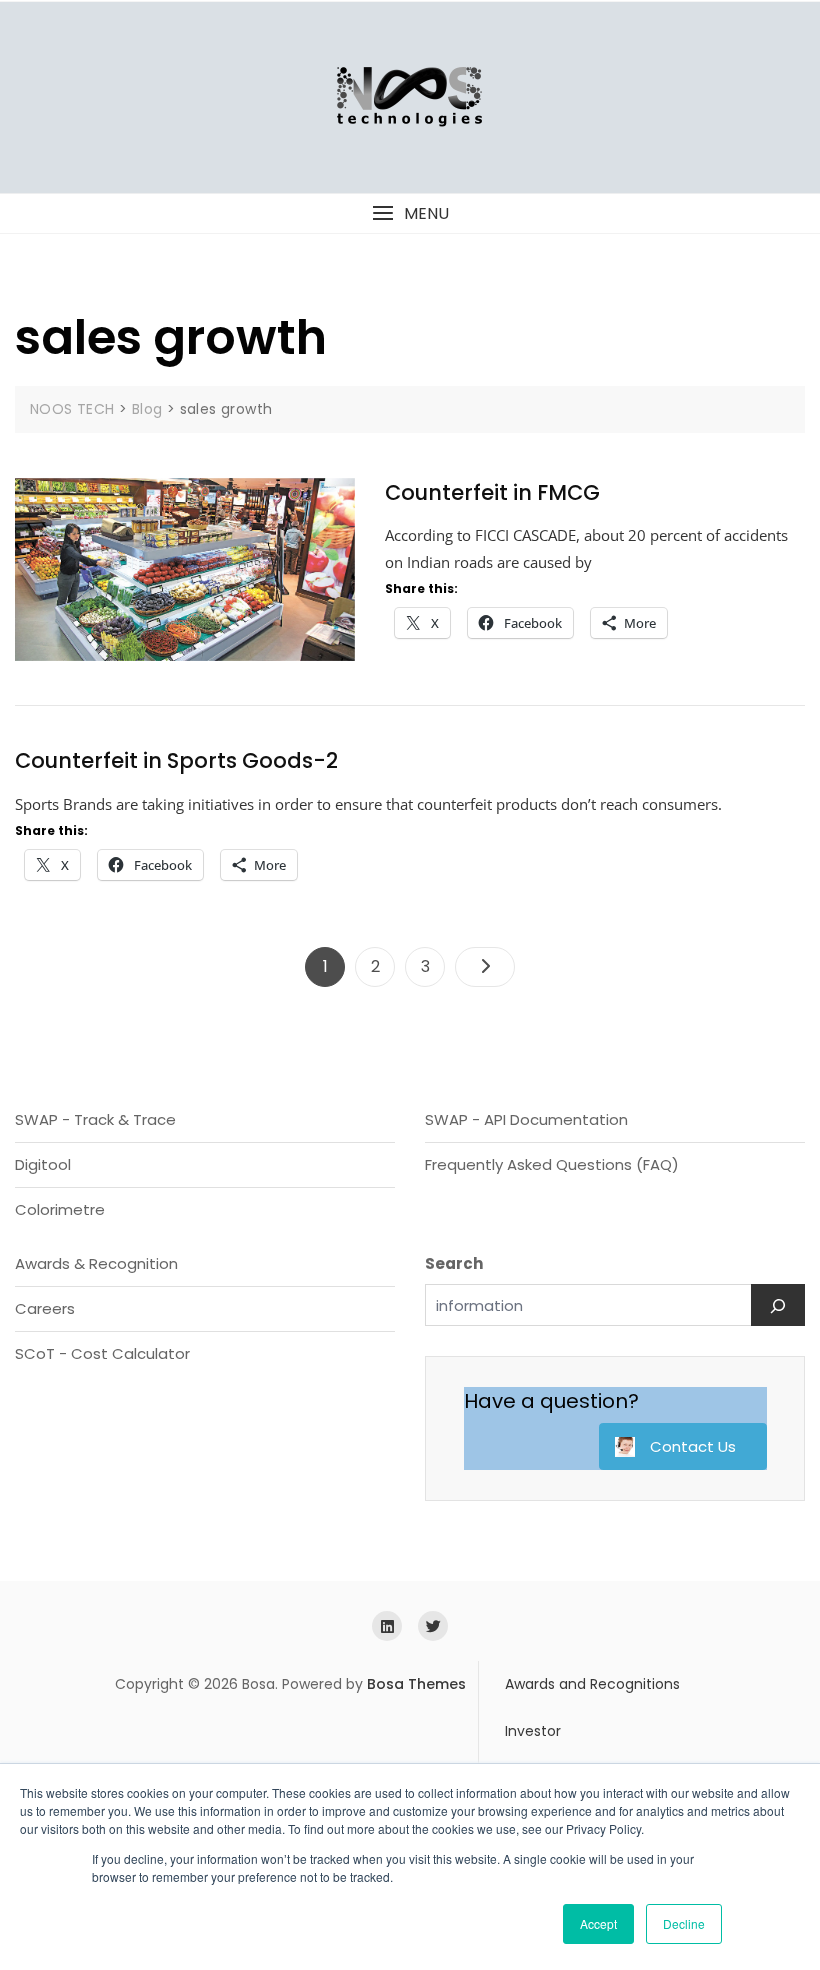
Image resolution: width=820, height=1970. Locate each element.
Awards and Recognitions (592, 1684)
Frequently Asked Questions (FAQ (548, 1164)
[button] (410, 213)
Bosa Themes (416, 1684)
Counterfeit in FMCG (492, 492)
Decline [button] (684, 1923)
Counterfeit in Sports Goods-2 (176, 760)
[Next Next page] (485, 967)
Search (454, 1263)
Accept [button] (598, 1923)
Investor (533, 1731)
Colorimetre (60, 1209)
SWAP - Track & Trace (95, 1119)
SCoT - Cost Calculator (102, 1353)
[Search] (778, 1305)
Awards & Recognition (96, 1263)
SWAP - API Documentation (526, 1119)
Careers (45, 1308)
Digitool (43, 1164)
